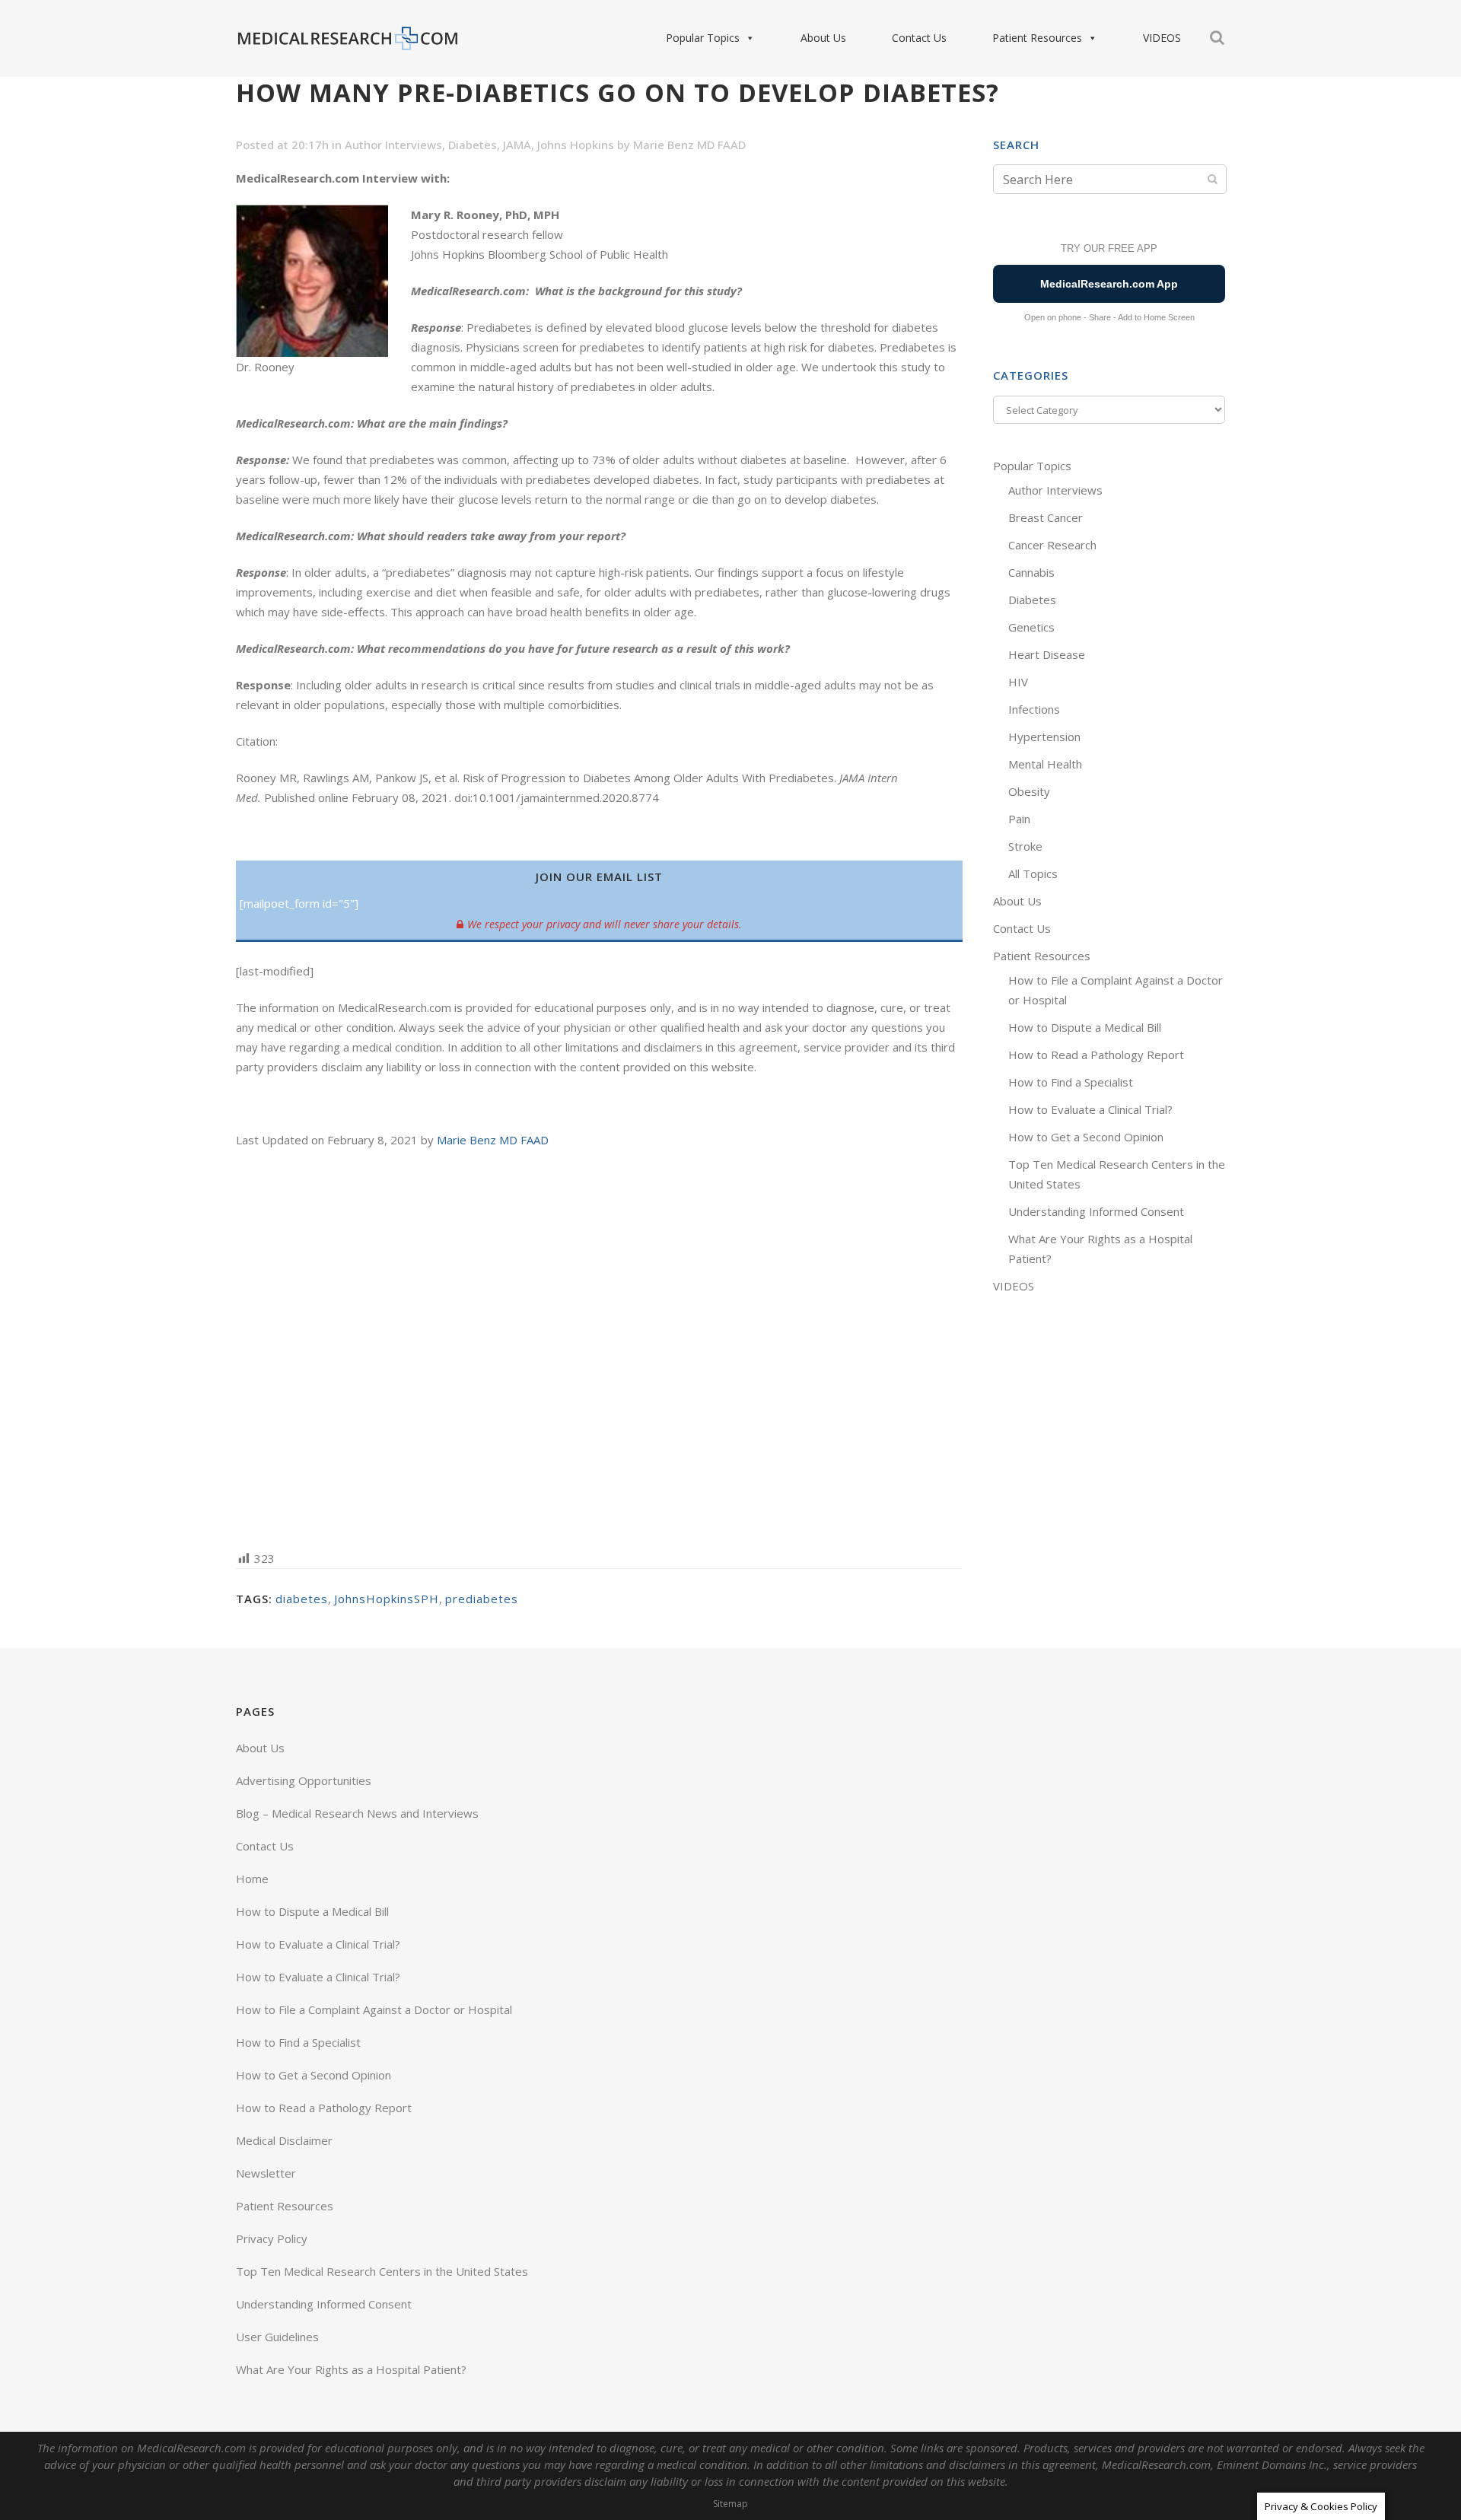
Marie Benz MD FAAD (689, 145)
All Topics (1033, 873)
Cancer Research (1052, 545)
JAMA (517, 145)
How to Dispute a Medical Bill (1085, 1027)
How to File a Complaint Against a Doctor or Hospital (374, 2009)
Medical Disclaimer (284, 2140)
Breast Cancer (1046, 517)
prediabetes (482, 1599)
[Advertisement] (599, 1348)
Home (252, 1879)
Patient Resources (1037, 38)
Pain (1019, 819)
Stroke (1025, 846)
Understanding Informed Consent (1096, 1211)
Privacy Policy (272, 2238)
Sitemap (730, 2504)
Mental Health (1045, 764)
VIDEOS (1162, 38)
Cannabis (1031, 572)
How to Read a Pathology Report (1096, 1055)
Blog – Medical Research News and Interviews (357, 1813)
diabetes (302, 1599)
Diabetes (473, 145)
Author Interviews (393, 145)
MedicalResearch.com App (1109, 284)
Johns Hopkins (576, 145)
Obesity (1029, 791)
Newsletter (266, 2173)
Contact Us (919, 38)
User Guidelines (277, 2337)
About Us (823, 38)
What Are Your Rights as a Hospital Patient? (351, 2369)
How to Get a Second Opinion (1086, 1137)
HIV (1018, 682)
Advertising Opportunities (304, 1780)
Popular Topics (703, 38)
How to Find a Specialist (1071, 1082)
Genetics (1031, 627)
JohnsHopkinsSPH (387, 1599)
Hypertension (1044, 737)
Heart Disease (1047, 654)
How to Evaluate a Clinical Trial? (1090, 1109)
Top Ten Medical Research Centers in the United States (382, 2271)
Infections (1034, 709)
